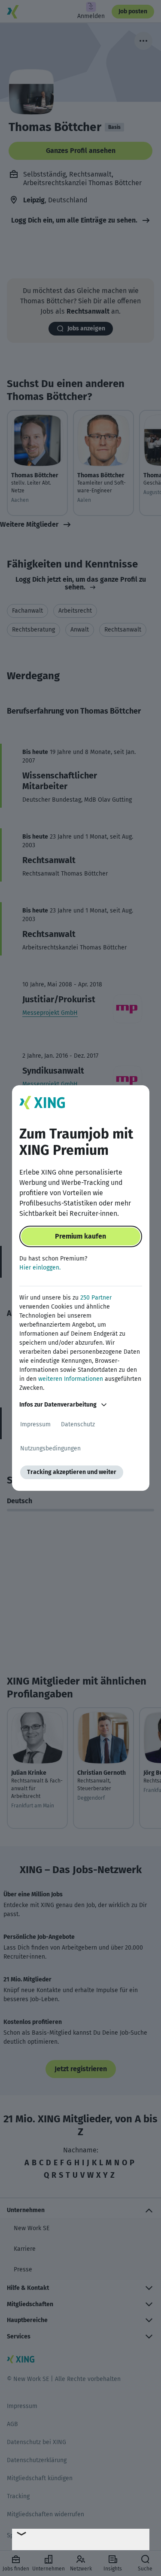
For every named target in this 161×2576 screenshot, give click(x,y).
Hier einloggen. (40, 1268)
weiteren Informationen (71, 1379)
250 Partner (96, 1298)
